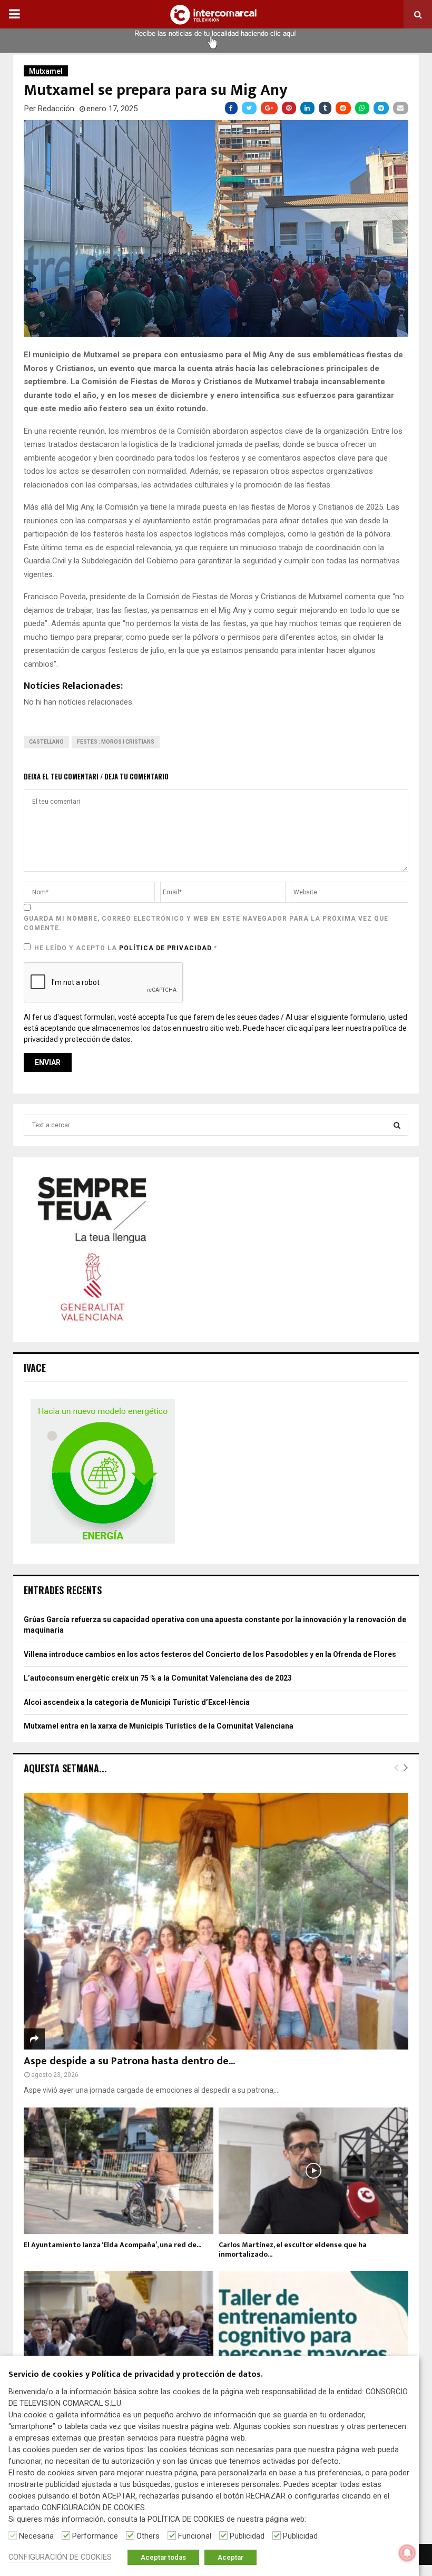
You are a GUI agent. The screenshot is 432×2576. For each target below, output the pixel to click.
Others (148, 2536)
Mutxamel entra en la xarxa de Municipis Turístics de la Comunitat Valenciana (159, 1726)
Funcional (195, 2536)
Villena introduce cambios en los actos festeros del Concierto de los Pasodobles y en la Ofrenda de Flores (210, 1654)
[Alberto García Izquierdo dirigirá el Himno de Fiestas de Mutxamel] (119, 2334)
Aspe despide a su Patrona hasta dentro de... (129, 2061)
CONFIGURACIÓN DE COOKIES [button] (60, 2557)
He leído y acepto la (126, 948)
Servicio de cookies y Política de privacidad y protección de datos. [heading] (136, 2375)
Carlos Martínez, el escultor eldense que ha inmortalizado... (293, 2250)
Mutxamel (46, 71)
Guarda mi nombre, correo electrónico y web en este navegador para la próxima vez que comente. (206, 923)
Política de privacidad (166, 948)
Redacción (56, 109)
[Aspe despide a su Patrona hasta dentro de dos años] (216, 1921)
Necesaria (36, 2536)
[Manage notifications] (407, 2553)
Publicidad (247, 2536)
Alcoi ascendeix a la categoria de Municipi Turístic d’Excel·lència (137, 1702)
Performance (95, 2536)
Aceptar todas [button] (163, 2557)
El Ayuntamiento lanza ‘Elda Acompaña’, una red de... (112, 2245)
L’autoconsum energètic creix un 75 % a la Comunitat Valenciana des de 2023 (158, 1678)
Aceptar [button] (230, 2557)
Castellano (46, 742)
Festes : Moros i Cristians (116, 742)
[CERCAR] (397, 1125)
